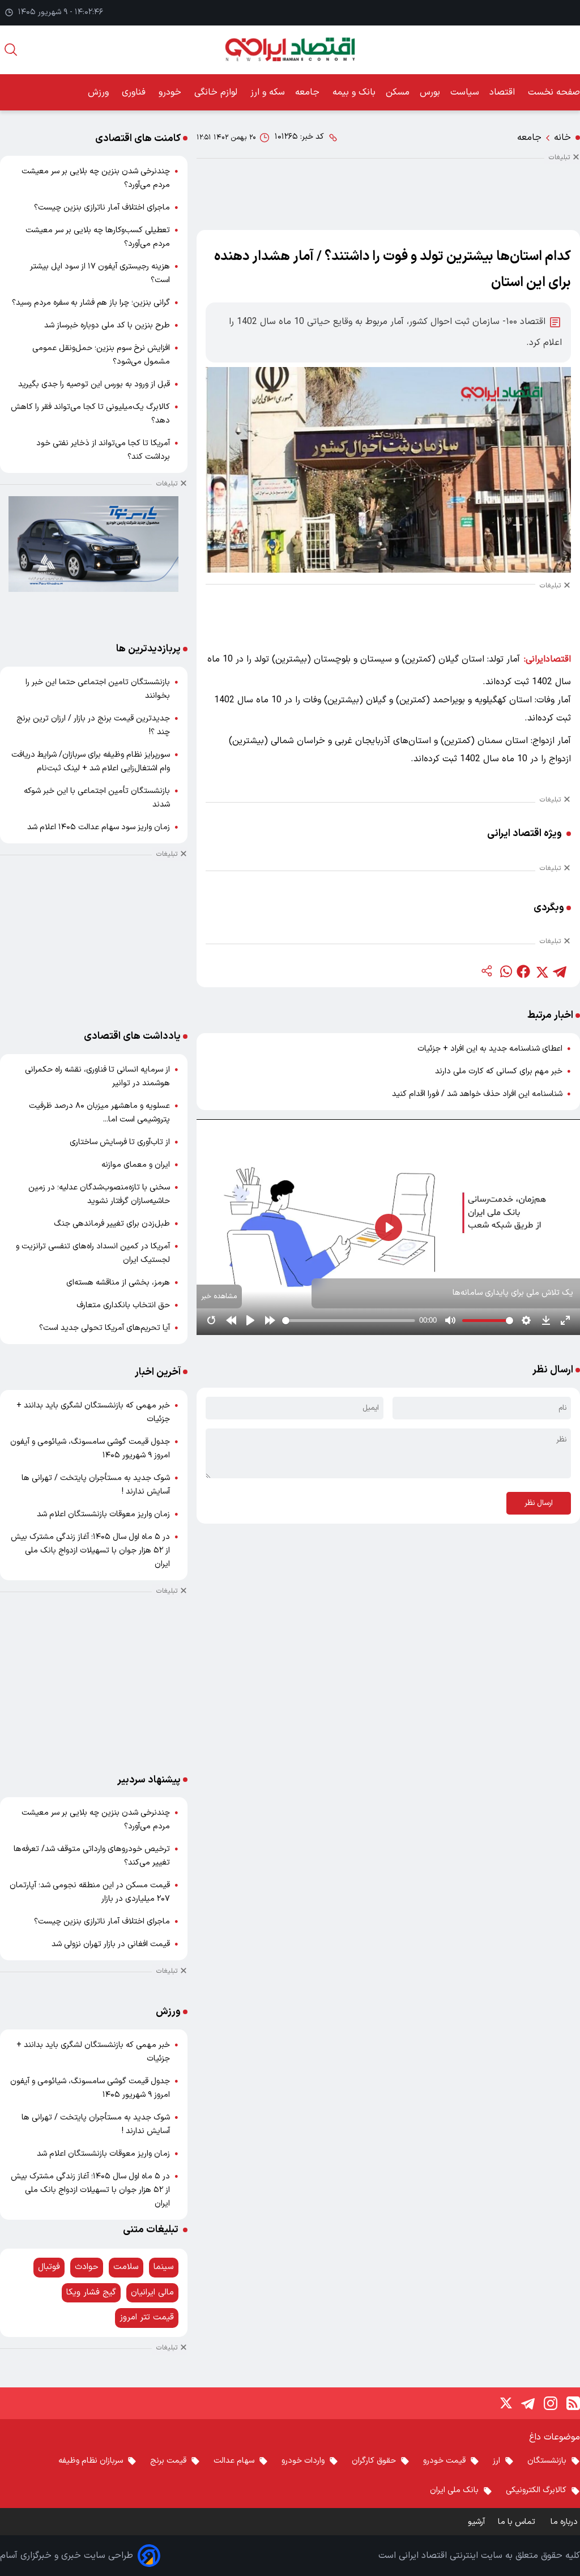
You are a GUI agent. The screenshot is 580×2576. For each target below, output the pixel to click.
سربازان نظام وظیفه (91, 2461)
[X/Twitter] (505, 2403)
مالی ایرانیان (152, 2293)
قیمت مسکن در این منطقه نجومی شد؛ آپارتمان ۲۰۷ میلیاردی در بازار (90, 1892)
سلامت (126, 2267)
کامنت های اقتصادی (138, 138)
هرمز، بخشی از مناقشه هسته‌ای (118, 1283)
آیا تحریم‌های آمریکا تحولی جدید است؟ (105, 1328)
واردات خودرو (303, 2461)
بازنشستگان (547, 2461)
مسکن (398, 92)
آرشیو (476, 2522)
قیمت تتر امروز (147, 2317)
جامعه (309, 92)
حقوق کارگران (374, 2461)
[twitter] (541, 971)
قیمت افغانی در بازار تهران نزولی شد (111, 1944)
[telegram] (560, 971)
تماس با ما (518, 2522)
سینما (164, 2267)
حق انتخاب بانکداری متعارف (123, 1305)
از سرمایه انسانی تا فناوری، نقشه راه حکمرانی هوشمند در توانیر (97, 1076)
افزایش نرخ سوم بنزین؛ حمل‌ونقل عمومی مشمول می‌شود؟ (101, 355)
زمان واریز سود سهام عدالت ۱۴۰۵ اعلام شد (99, 827)
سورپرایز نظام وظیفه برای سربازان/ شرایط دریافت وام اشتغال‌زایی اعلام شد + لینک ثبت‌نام (91, 762)
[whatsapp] (505, 971)
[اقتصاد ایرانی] (290, 50)
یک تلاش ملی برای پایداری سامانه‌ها (513, 1293)
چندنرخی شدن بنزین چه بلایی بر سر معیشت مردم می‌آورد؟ (96, 178)
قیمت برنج (168, 2461)
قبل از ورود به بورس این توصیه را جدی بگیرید (94, 384)
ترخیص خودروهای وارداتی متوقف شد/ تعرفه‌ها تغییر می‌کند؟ (92, 1856)
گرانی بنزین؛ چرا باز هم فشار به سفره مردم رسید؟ (91, 303)
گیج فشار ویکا (91, 2293)
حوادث (87, 2267)
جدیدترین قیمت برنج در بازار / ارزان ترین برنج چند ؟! (93, 725)
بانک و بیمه (354, 92)
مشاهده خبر (219, 1296)
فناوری (135, 92)
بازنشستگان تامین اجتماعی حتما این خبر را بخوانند (98, 689)
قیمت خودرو (444, 2461)
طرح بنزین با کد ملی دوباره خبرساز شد (107, 325)
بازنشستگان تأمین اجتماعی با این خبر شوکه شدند (97, 798)
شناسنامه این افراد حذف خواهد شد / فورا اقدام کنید (477, 1094)
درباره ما (565, 2522)
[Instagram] (551, 2403)
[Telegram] (528, 2403)
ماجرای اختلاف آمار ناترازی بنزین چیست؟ (102, 208)
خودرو (171, 92)
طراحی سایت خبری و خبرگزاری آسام (67, 2556)
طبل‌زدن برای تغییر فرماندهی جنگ (112, 1224)
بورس (430, 92)
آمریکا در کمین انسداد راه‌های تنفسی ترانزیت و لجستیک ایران (93, 1253)
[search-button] (11, 50)
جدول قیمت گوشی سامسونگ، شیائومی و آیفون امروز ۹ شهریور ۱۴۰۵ (90, 1449)
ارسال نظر (539, 1503)
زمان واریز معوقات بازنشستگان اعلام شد (103, 1514)
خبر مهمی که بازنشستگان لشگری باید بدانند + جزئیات (93, 1412)
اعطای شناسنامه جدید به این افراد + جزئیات (490, 1049)
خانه (562, 138)
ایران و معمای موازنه (136, 1165)
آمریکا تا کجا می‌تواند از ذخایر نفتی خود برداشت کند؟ (103, 450)
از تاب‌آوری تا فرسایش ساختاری (120, 1142)
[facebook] (523, 971)
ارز (496, 2461)
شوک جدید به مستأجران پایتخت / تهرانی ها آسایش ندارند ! (96, 1485)
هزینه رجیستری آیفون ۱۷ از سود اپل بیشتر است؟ (100, 273)
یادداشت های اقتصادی (132, 1036)
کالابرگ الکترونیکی (536, 2490)
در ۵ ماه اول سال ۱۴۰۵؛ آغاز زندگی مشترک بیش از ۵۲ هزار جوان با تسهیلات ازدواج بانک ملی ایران (90, 1551)
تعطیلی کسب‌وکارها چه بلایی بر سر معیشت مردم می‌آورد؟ (98, 237)
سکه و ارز (268, 92)
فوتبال (49, 2267)
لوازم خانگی (217, 92)
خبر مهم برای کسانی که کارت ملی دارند (499, 1071)
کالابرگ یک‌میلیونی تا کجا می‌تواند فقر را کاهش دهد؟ (90, 414)
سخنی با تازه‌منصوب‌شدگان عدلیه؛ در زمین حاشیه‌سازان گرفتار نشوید (99, 1194)
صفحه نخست (554, 92)
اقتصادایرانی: (547, 659)
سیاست (465, 92)
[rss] (573, 2403)
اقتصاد (504, 92)
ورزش (100, 92)
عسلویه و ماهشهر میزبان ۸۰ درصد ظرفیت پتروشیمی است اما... (99, 1113)
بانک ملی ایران (454, 2490)
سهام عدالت (234, 2461)
